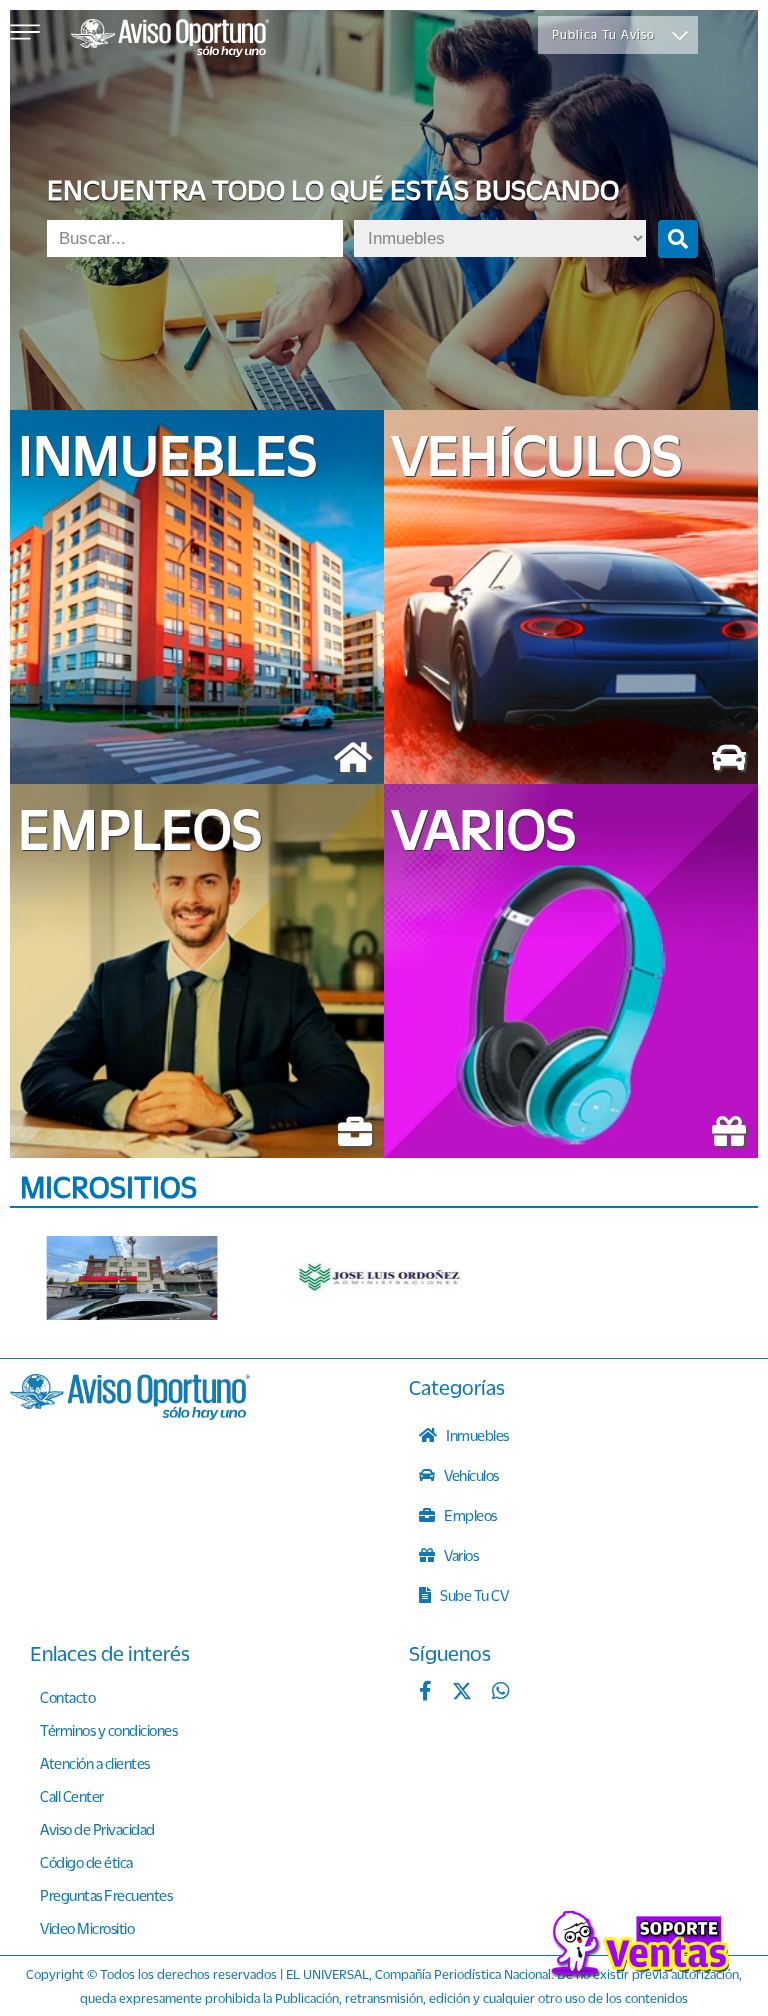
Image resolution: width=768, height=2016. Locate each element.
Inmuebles (476, 1435)
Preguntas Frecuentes (106, 1895)
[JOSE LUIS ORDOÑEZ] (381, 1278)
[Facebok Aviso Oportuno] (425, 1693)
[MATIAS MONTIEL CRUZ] (132, 1278)
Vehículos (470, 1475)
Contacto (67, 1697)
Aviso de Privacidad (97, 1829)
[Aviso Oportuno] (130, 1414)
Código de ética (86, 1862)
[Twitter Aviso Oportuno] (462, 1693)
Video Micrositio (87, 1928)
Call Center (72, 1796)
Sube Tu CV (473, 1595)
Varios (460, 1555)
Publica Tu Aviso (603, 34)
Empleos (469, 1515)
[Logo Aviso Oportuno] (170, 40)
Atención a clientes (95, 1763)
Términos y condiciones (108, 1730)
